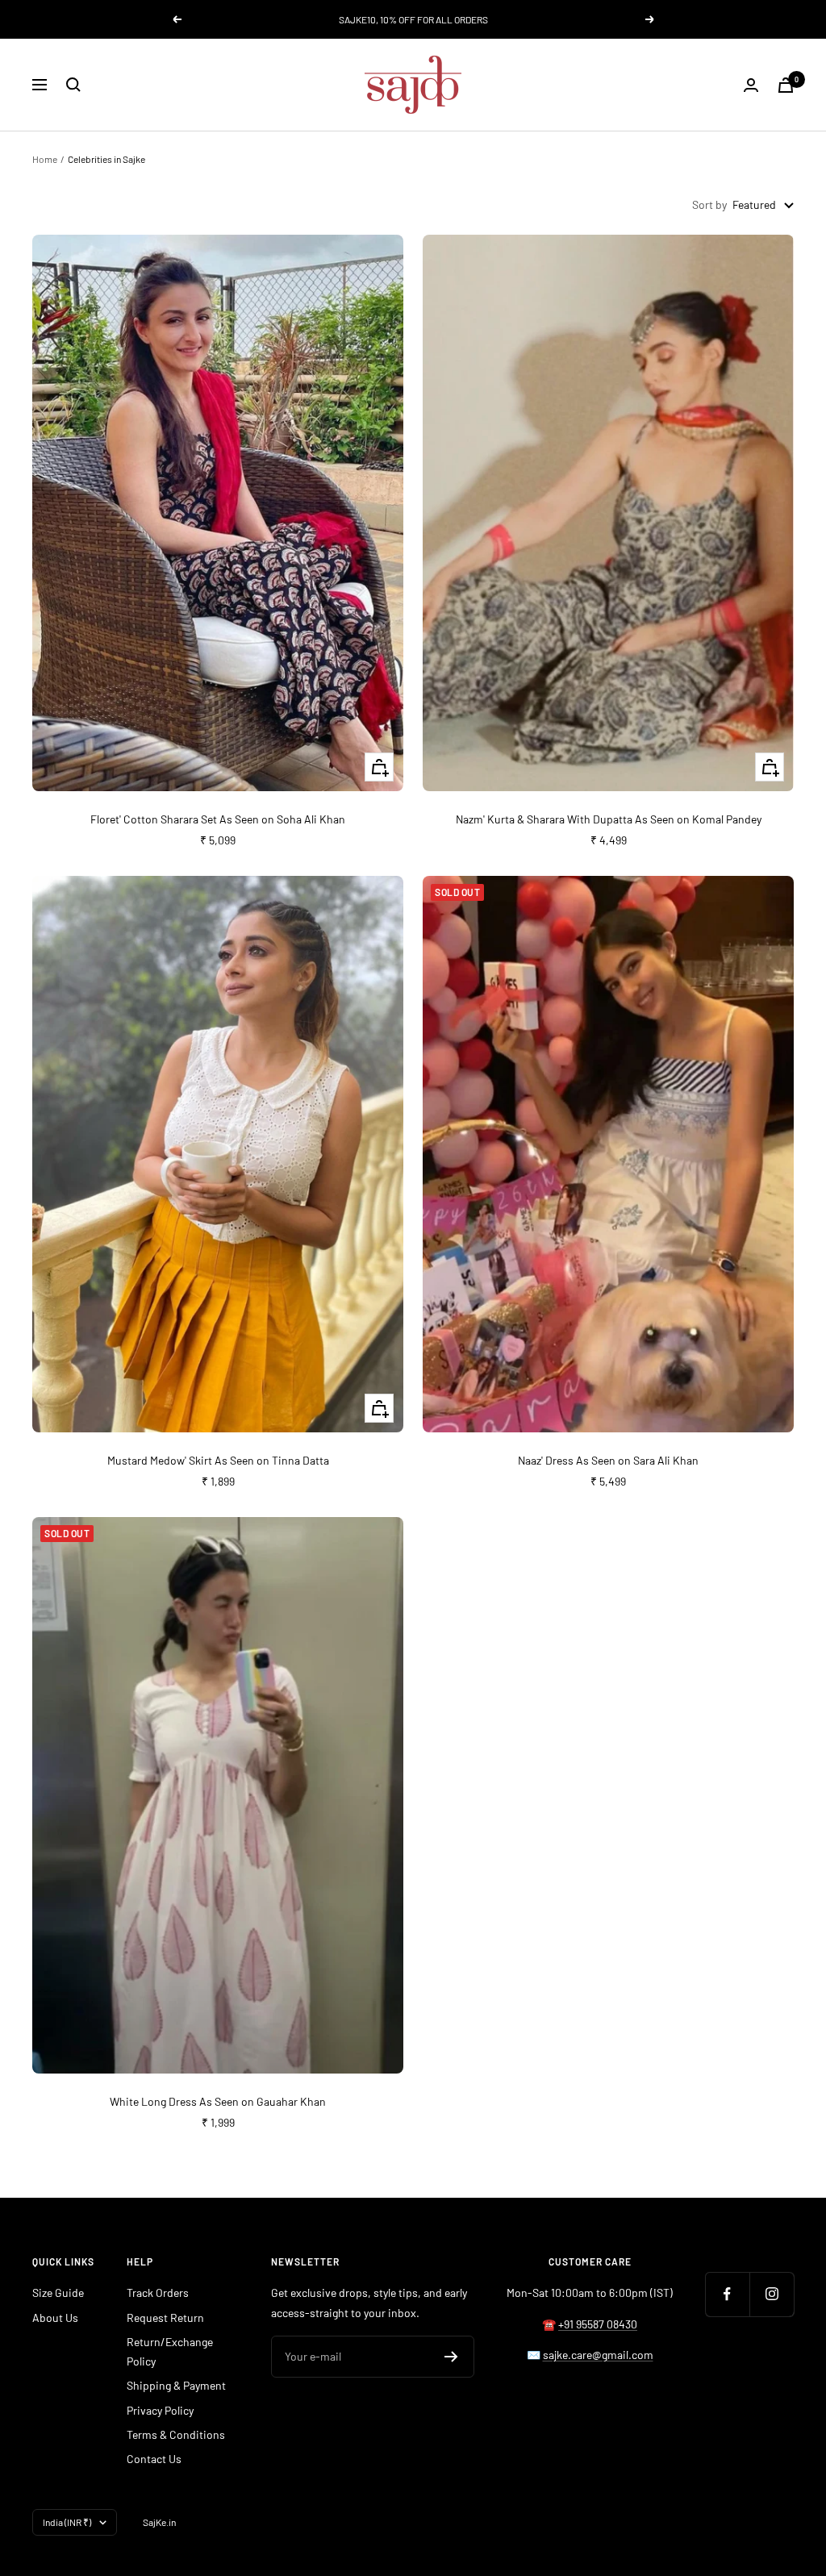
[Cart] (786, 85)
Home (45, 159)
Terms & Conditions (176, 2434)
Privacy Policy (160, 2410)
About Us (55, 2318)
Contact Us (154, 2459)
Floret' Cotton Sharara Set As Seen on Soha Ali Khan (218, 819)
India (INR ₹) (67, 2522)
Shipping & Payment (176, 2385)
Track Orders (158, 2293)
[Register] (451, 2357)
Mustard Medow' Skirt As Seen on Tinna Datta (218, 1460)
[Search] (73, 85)
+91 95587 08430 (598, 2324)
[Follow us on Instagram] (772, 2294)
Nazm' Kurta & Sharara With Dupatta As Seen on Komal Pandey (609, 819)
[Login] (751, 85)
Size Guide (58, 2293)
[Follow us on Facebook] (727, 2294)
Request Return (165, 2318)
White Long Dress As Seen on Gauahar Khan (218, 2101)
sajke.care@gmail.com (598, 2355)
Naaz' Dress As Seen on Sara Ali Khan (608, 1460)
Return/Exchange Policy (170, 2351)
